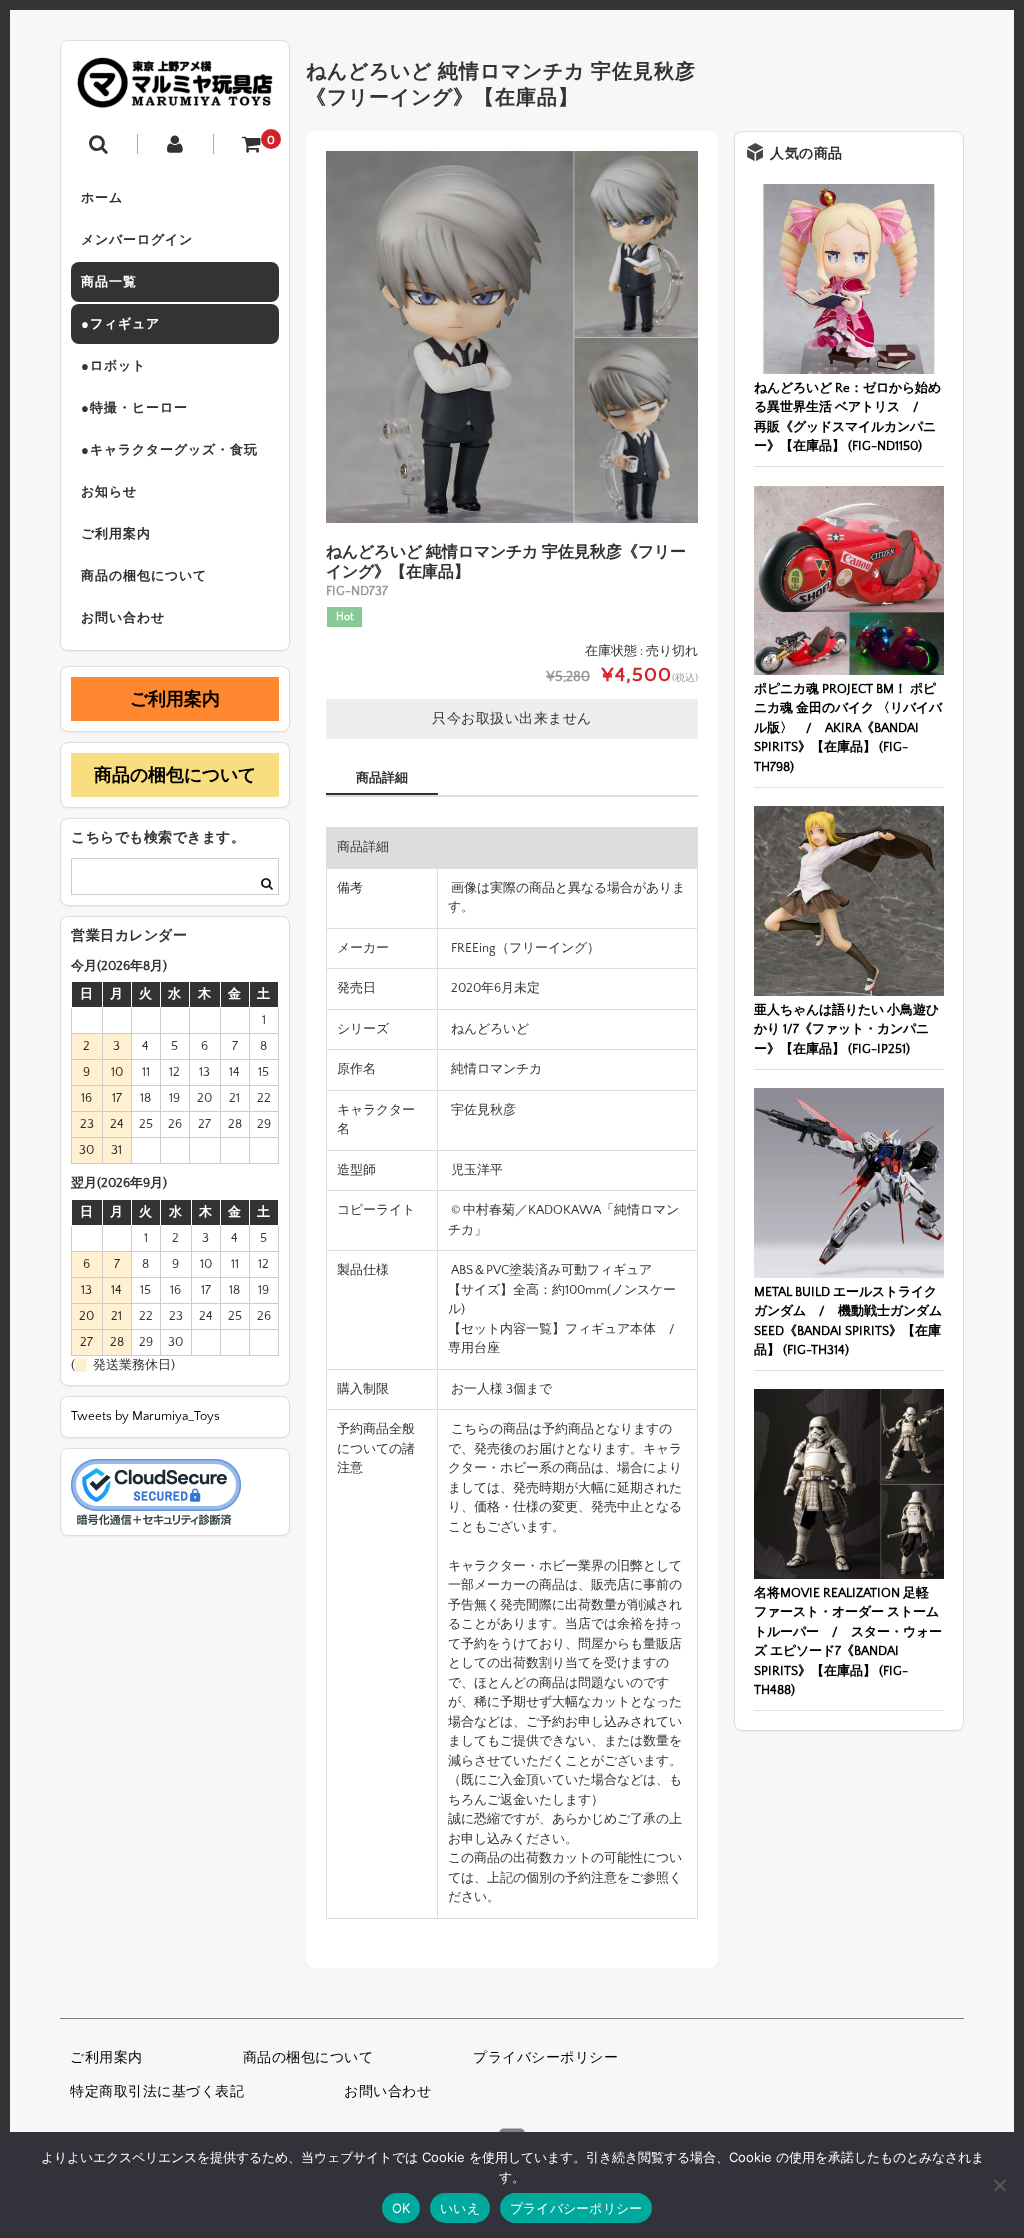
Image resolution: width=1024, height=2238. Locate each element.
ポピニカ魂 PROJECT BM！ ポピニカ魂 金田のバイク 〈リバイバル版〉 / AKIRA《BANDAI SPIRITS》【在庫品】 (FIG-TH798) (848, 728)
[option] (512, 337)
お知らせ (109, 492)
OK (401, 2208)
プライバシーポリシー (545, 2058)
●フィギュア (120, 324)
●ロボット (113, 366)
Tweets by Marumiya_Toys (145, 1416)
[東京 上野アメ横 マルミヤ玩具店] (175, 93)
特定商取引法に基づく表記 (157, 2092)
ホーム (102, 198)
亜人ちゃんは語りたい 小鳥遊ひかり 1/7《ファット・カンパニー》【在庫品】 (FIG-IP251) (846, 1029)
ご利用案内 (116, 534)
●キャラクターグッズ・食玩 (169, 450)
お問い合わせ (123, 618)
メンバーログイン (137, 240)
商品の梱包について (144, 576)
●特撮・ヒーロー (134, 408)
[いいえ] (999, 2185)
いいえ (460, 2208)
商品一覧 (109, 282)
